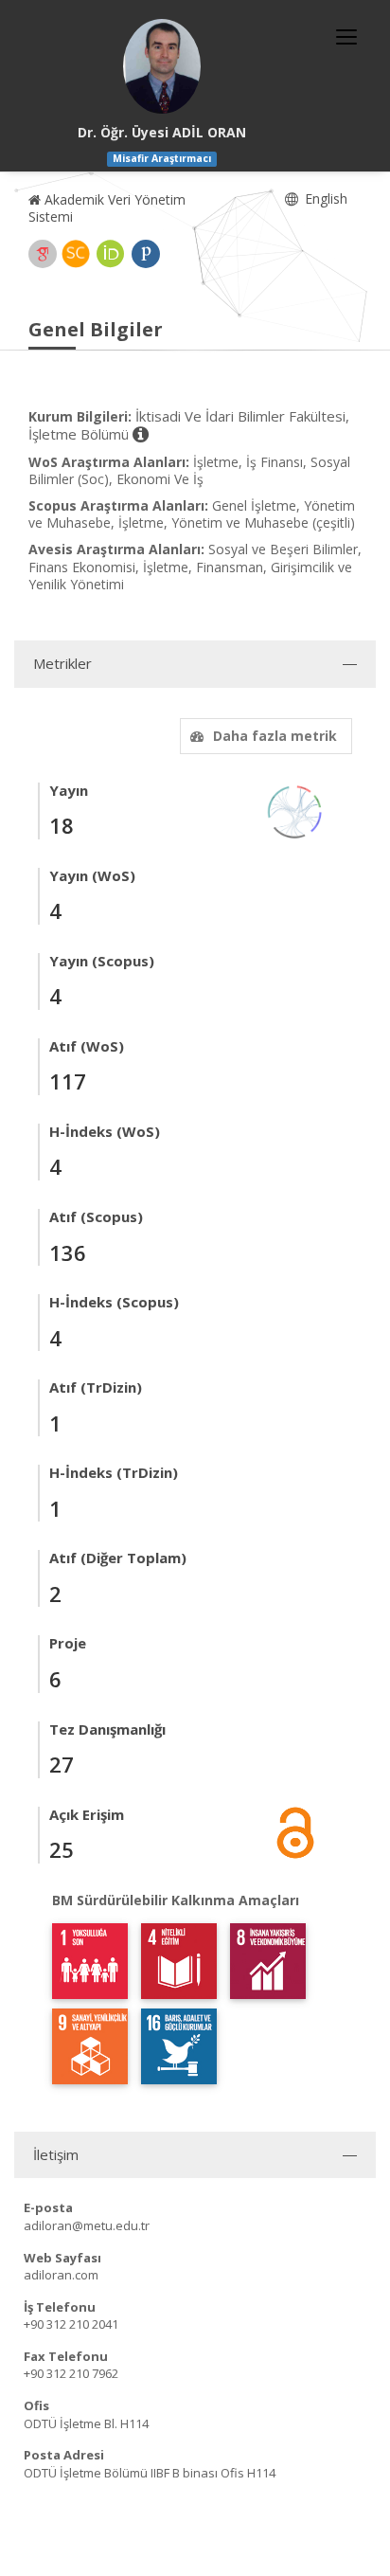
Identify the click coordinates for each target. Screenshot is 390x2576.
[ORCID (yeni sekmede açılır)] (111, 254)
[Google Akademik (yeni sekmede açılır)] (43, 254)
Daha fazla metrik (275, 736)
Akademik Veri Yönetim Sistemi (107, 208)
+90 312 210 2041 (71, 2324)
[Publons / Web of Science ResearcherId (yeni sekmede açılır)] (146, 254)
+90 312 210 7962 (71, 2373)
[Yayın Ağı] (295, 811)
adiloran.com (61, 2275)
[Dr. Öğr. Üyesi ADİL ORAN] (162, 66)
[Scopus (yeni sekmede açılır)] (76, 254)
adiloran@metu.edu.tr (87, 2225)
